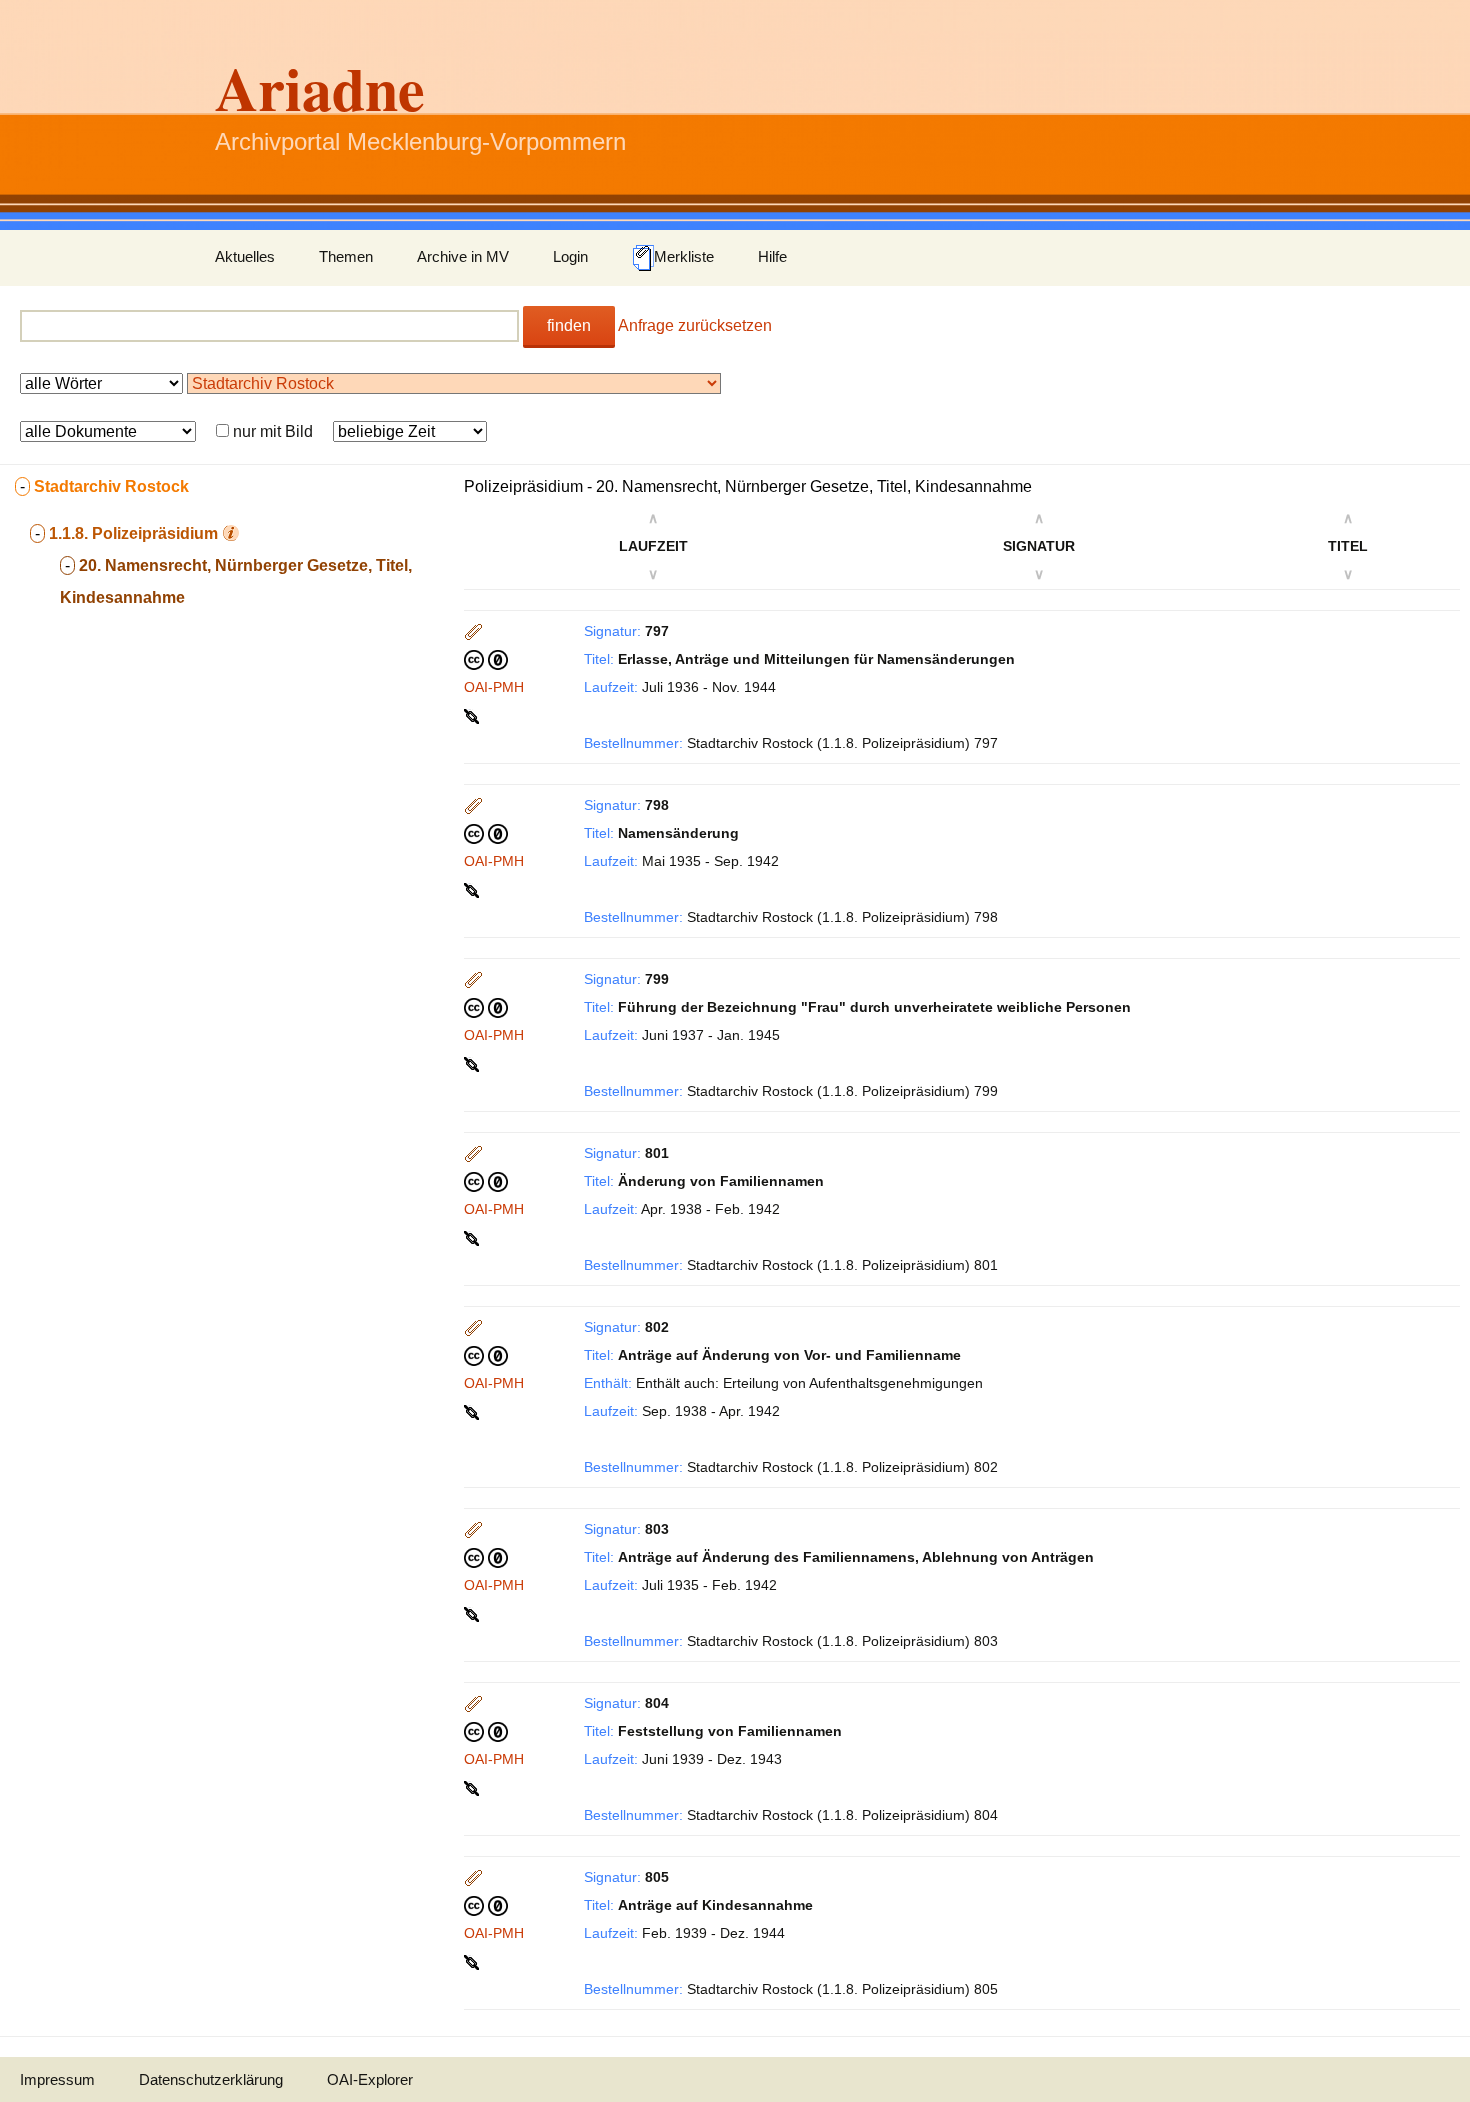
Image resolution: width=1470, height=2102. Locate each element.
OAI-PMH (494, 687)
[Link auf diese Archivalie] (473, 715)
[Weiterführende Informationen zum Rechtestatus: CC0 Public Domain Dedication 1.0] (486, 659)
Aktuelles (245, 256)
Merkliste (684, 256)
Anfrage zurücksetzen (695, 325)
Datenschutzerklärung (211, 2079)
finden (569, 325)
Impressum (57, 2079)
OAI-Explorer (370, 2079)
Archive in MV (463, 256)
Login (570, 256)
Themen (346, 256)
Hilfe (772, 256)
